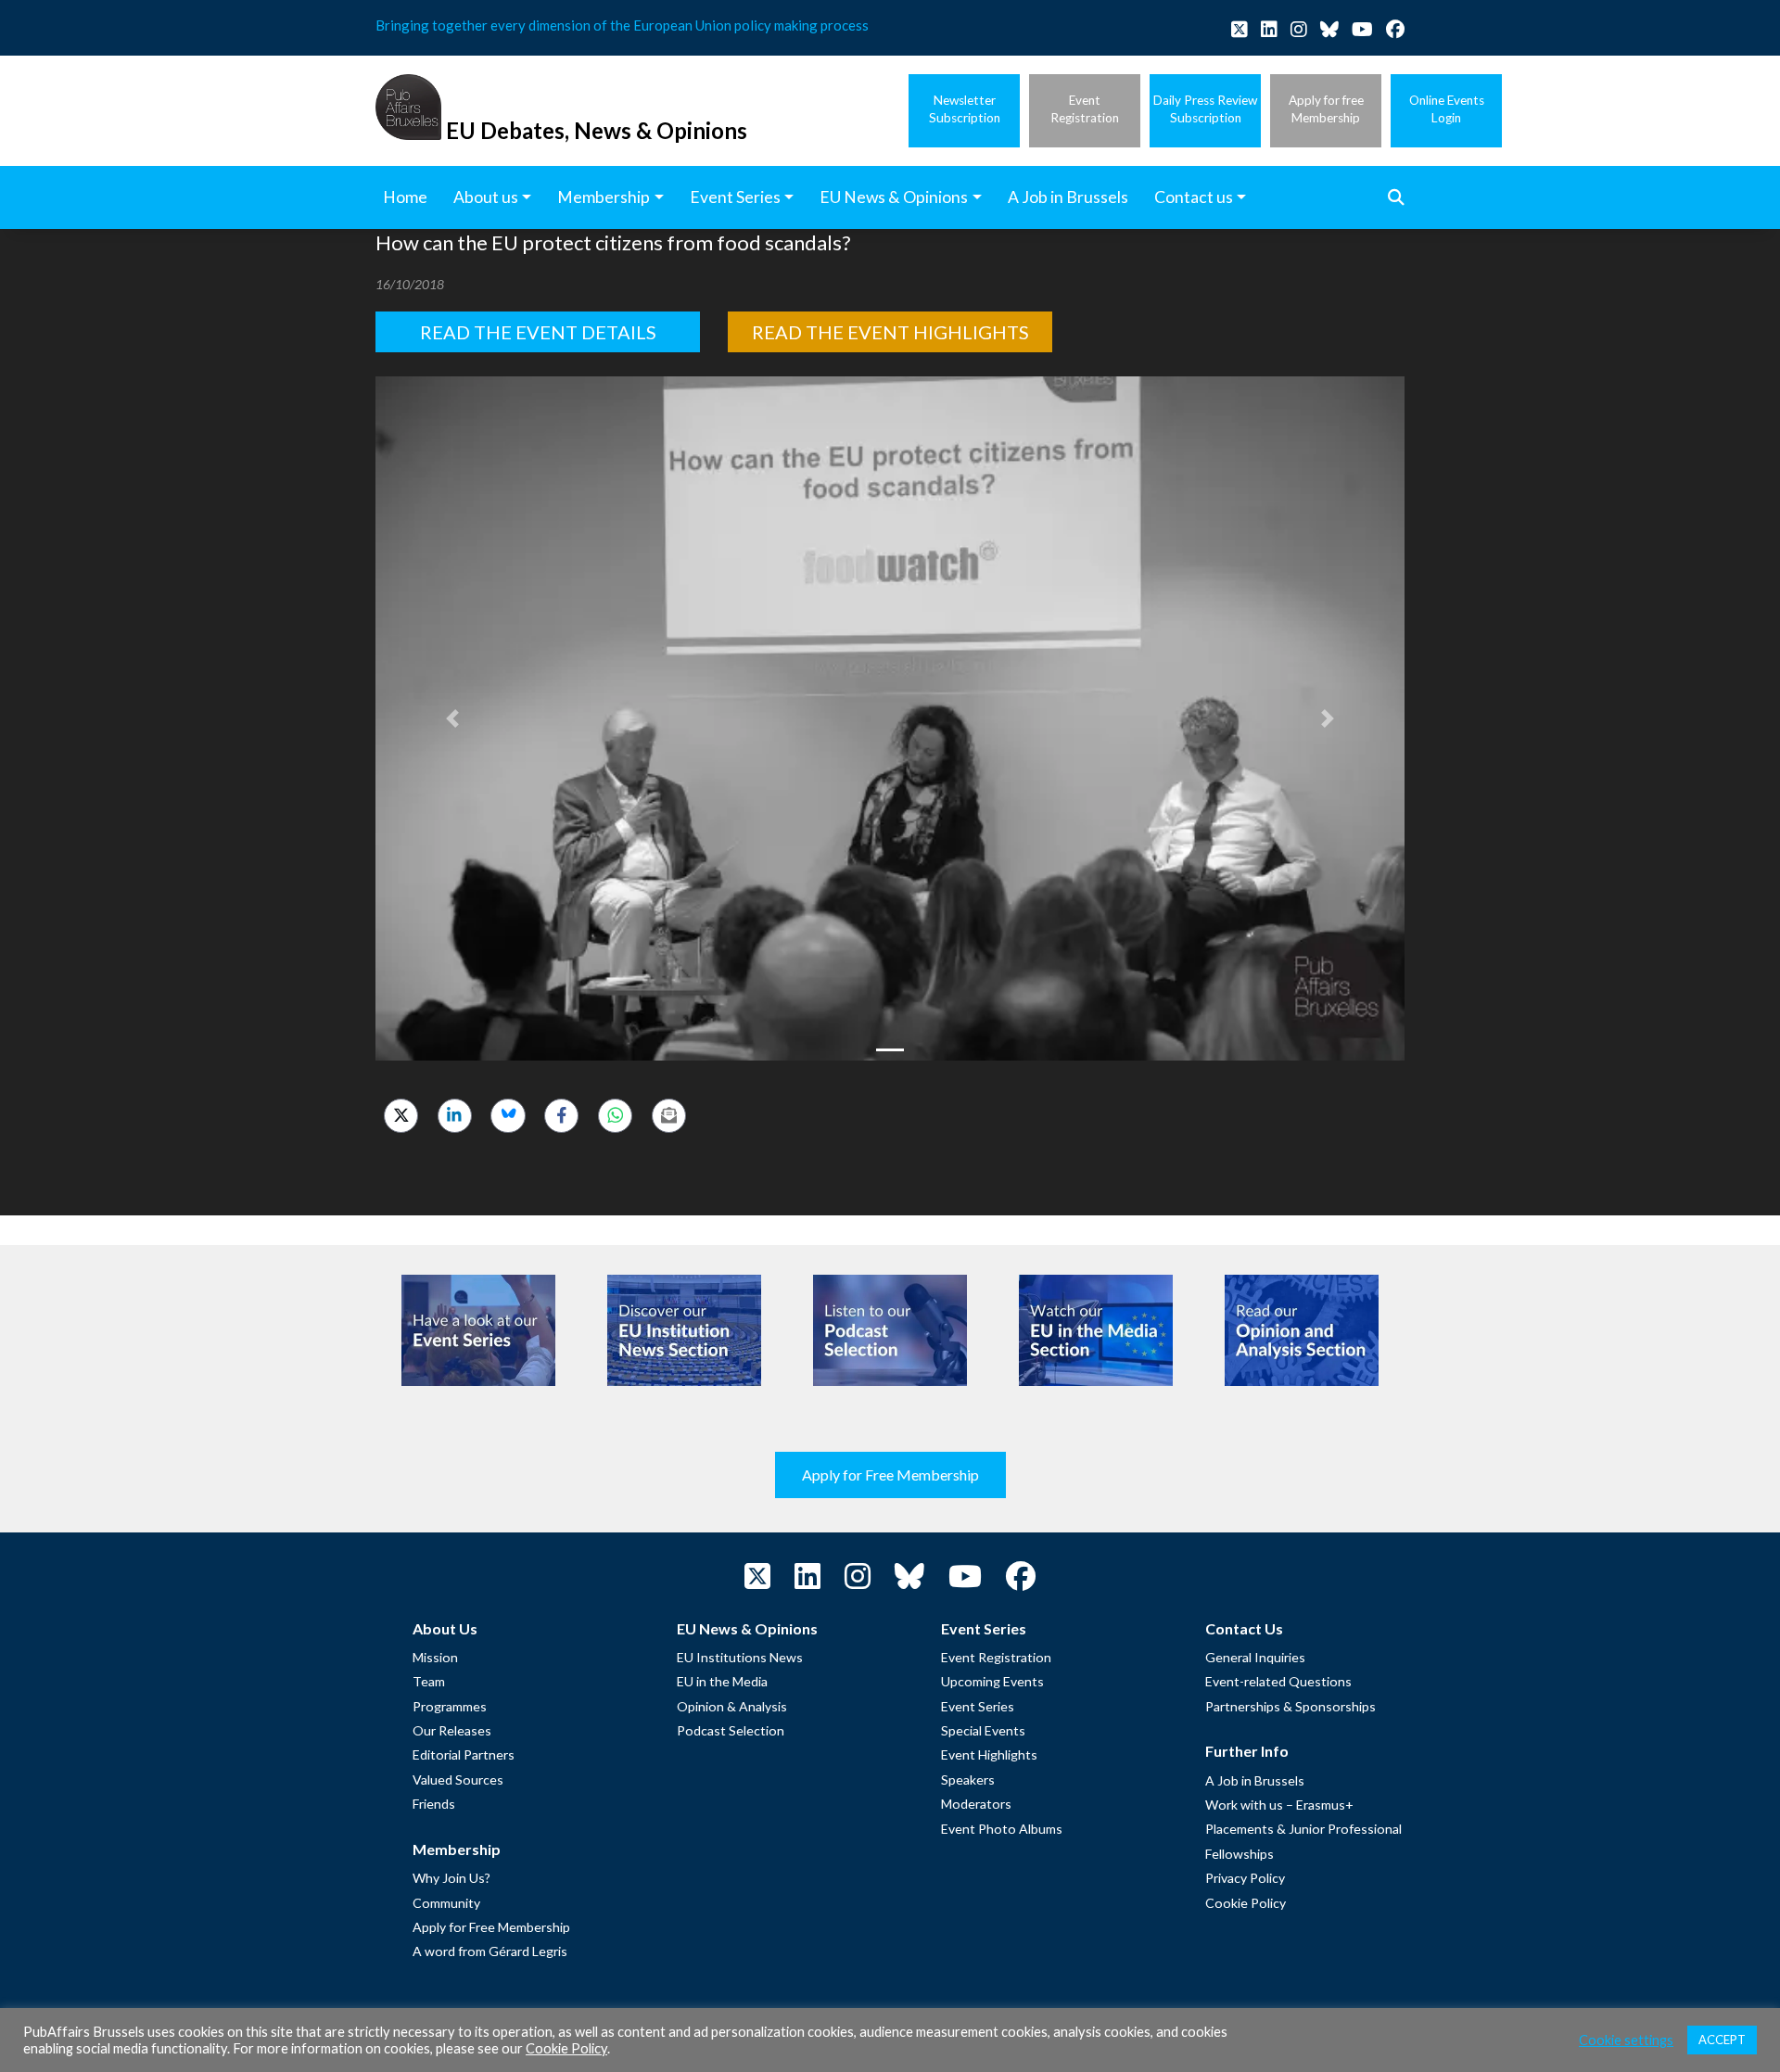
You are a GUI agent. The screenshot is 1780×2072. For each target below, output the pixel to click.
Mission (435, 1657)
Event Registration (996, 1657)
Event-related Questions (1278, 1681)
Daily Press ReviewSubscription (1205, 109)
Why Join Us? (451, 1878)
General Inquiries (1255, 1657)
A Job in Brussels (1255, 1780)
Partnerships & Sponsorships (1290, 1706)
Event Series (978, 1706)
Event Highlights (989, 1754)
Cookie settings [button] (1626, 2040)
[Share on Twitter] (401, 1116)
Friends (434, 1804)
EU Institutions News (740, 1657)
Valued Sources (458, 1780)
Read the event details (538, 332)
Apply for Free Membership (890, 1475)
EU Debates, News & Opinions (597, 130)
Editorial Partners (464, 1754)
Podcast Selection (731, 1730)
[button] (453, 718)
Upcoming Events (992, 1681)
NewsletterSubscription (965, 109)
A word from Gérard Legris (490, 1951)
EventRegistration (1085, 109)
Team (429, 1681)
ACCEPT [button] (1722, 2040)
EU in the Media (722, 1681)
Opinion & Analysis (732, 1706)
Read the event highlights (890, 332)
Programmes (450, 1706)
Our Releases (452, 1730)
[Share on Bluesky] (508, 1116)
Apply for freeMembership (1326, 109)
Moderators (976, 1804)
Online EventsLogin (1447, 109)
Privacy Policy (1245, 1878)
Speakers (968, 1780)
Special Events (983, 1730)
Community (446, 1903)
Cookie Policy (1246, 1903)
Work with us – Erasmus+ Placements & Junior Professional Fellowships (1303, 1829)
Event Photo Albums (1002, 1829)
